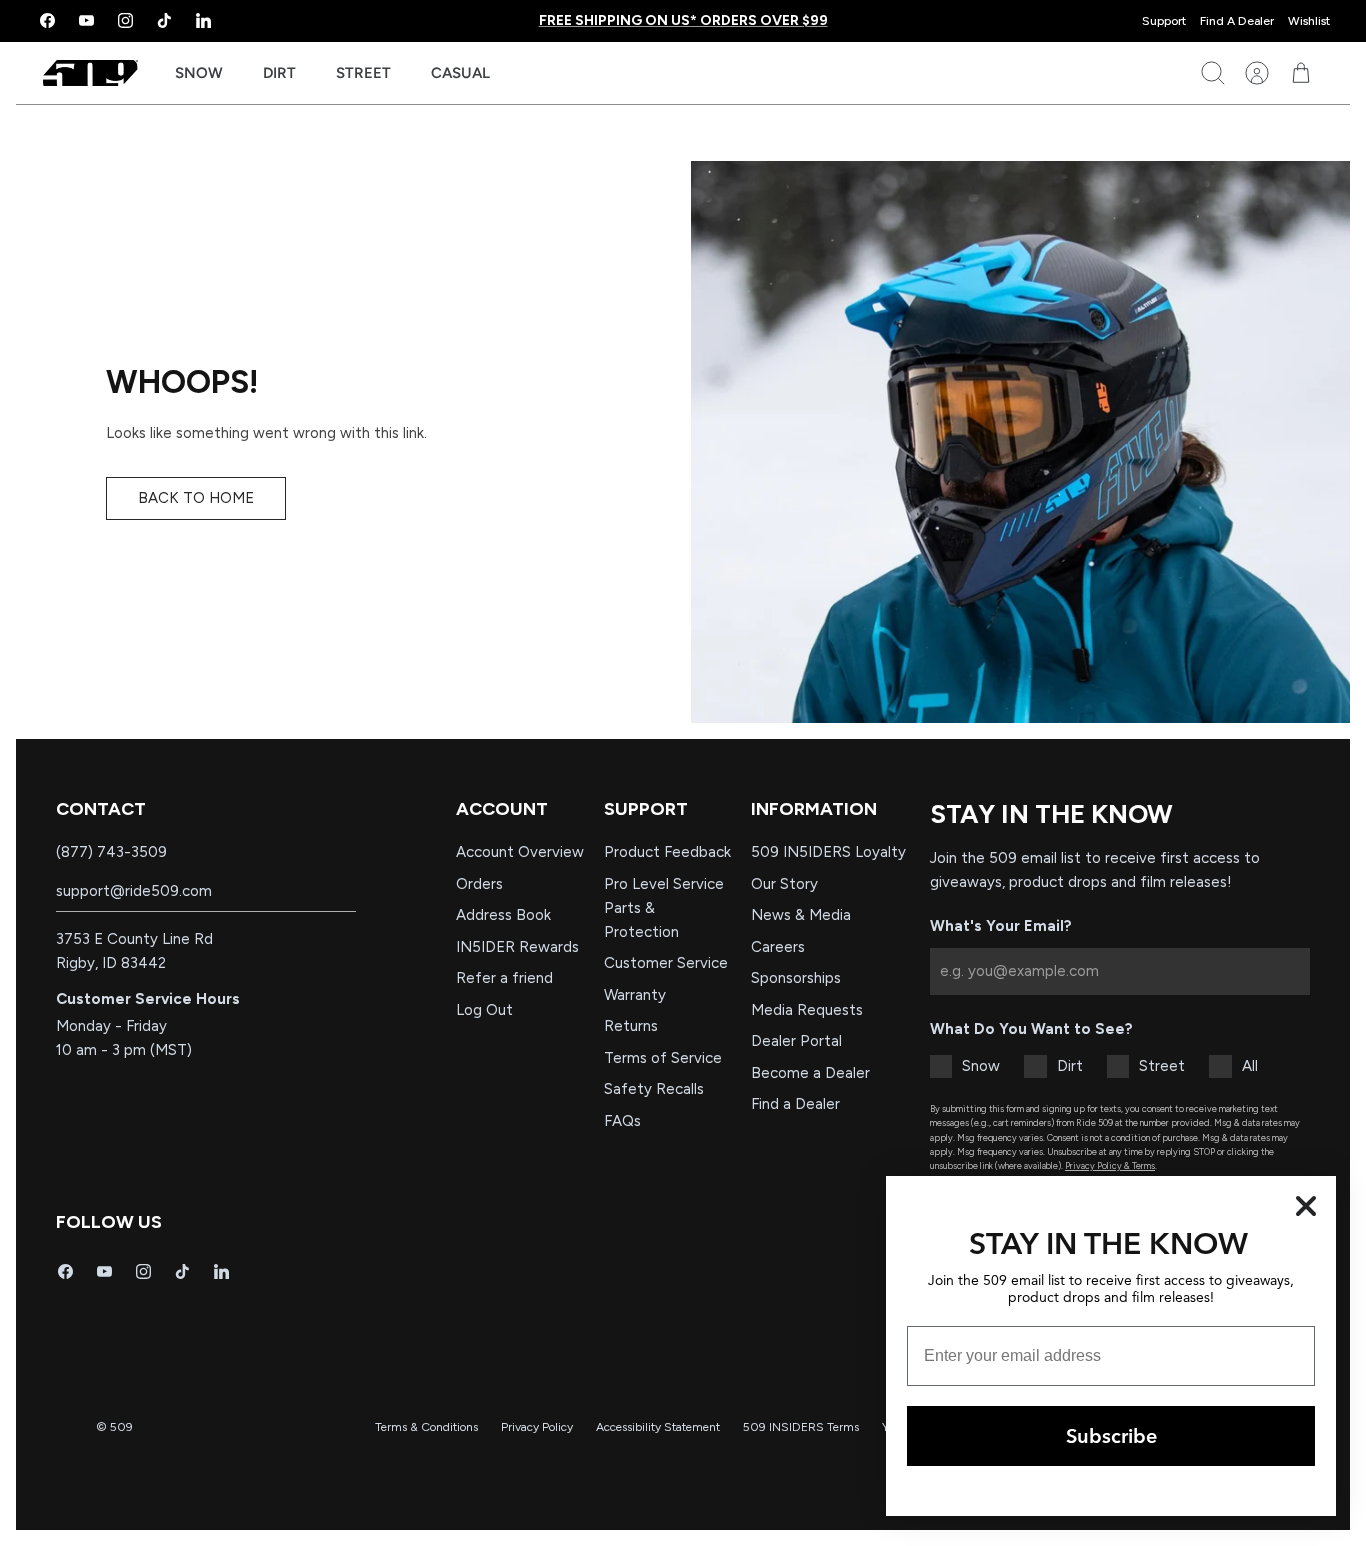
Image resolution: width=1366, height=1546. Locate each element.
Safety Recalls (654, 1089)
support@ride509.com (134, 891)
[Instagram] (125, 20)
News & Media (801, 915)
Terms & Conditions (426, 1427)
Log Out (484, 1010)
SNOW (199, 73)
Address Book (503, 915)
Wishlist (1309, 21)
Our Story (784, 884)
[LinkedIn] (203, 20)
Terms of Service (663, 1058)
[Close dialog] (1306, 1206)
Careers (778, 947)
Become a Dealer (810, 1073)
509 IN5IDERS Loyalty (828, 852)
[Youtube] (86, 20)
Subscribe (1111, 1435)
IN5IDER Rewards (517, 947)
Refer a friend (504, 978)
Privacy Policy (537, 1427)
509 (121, 1427)
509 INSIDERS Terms (801, 1427)
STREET (363, 73)
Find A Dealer (1237, 21)
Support (1164, 21)
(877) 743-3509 (111, 852)
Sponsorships (796, 978)
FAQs (622, 1121)
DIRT (279, 73)
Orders (479, 884)
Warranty (635, 995)
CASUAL (460, 73)
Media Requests (807, 1010)
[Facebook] (47, 20)
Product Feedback (667, 852)
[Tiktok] (164, 20)
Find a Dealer (795, 1104)
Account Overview (520, 852)
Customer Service (666, 963)
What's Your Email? (1001, 926)
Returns (631, 1026)
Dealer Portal (796, 1041)
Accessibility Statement (658, 1427)
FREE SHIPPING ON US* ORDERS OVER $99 (683, 20)
